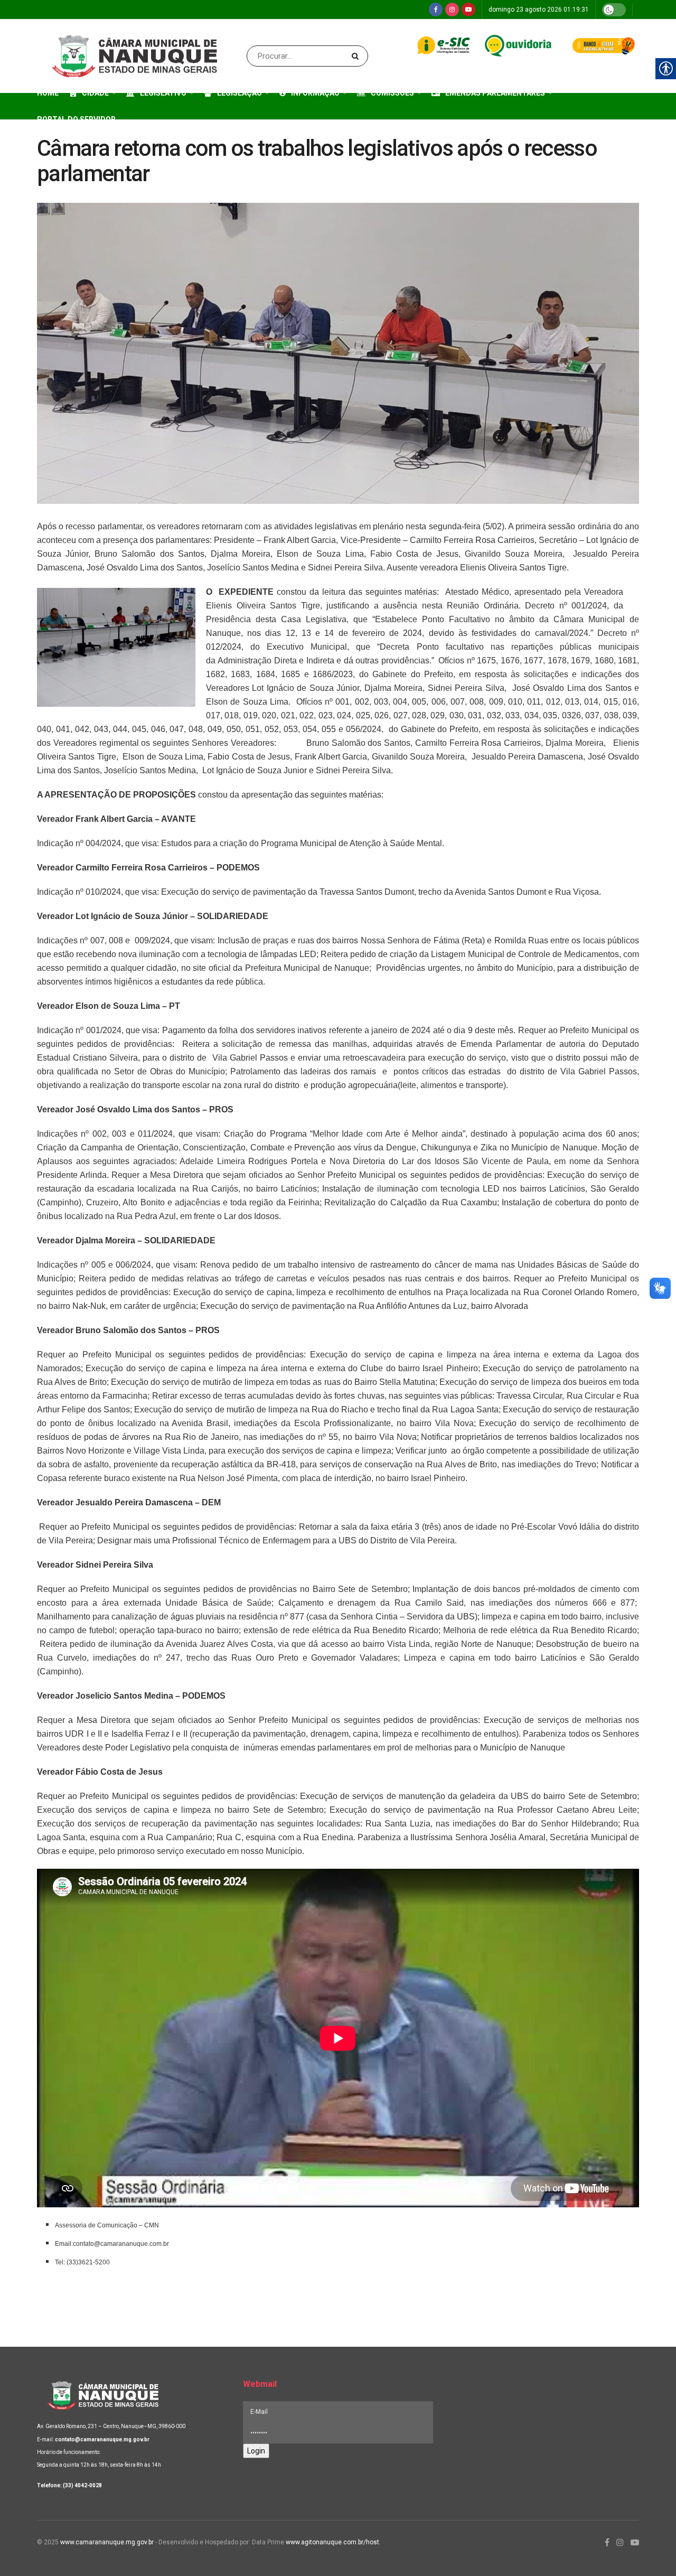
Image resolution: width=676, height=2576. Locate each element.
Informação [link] (315, 93)
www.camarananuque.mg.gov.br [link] (107, 2542)
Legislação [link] (240, 93)
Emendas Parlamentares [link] (495, 93)
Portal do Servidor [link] (76, 119)
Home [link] (48, 93)
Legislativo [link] (163, 93)
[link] (436, 10)
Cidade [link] (95, 93)
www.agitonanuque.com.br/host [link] (332, 2542)
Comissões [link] (392, 93)
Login (256, 2451)
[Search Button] (357, 56)
